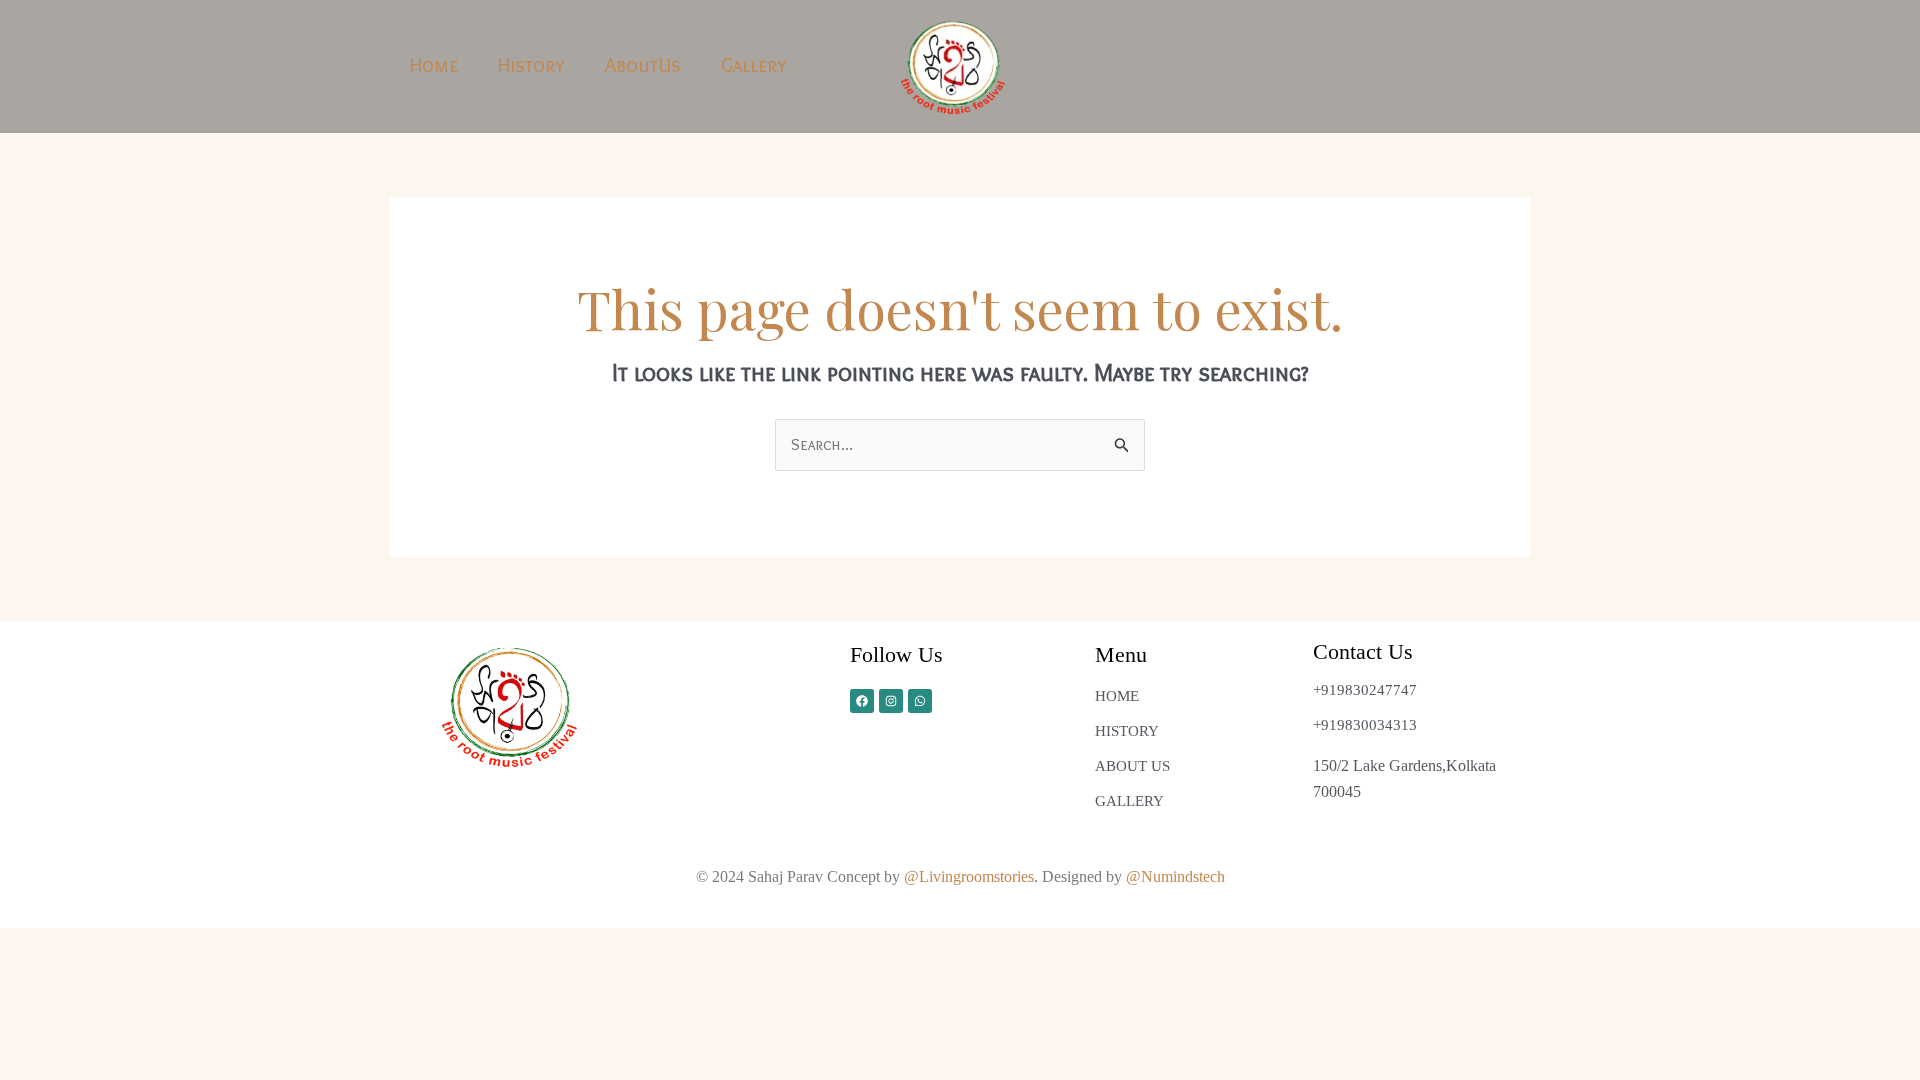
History (531, 65)
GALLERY (1129, 801)
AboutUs (643, 65)
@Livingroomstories (969, 876)
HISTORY (1127, 731)
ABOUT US (1132, 766)
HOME (1117, 696)
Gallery (754, 65)
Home (434, 65)
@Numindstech (1175, 876)
